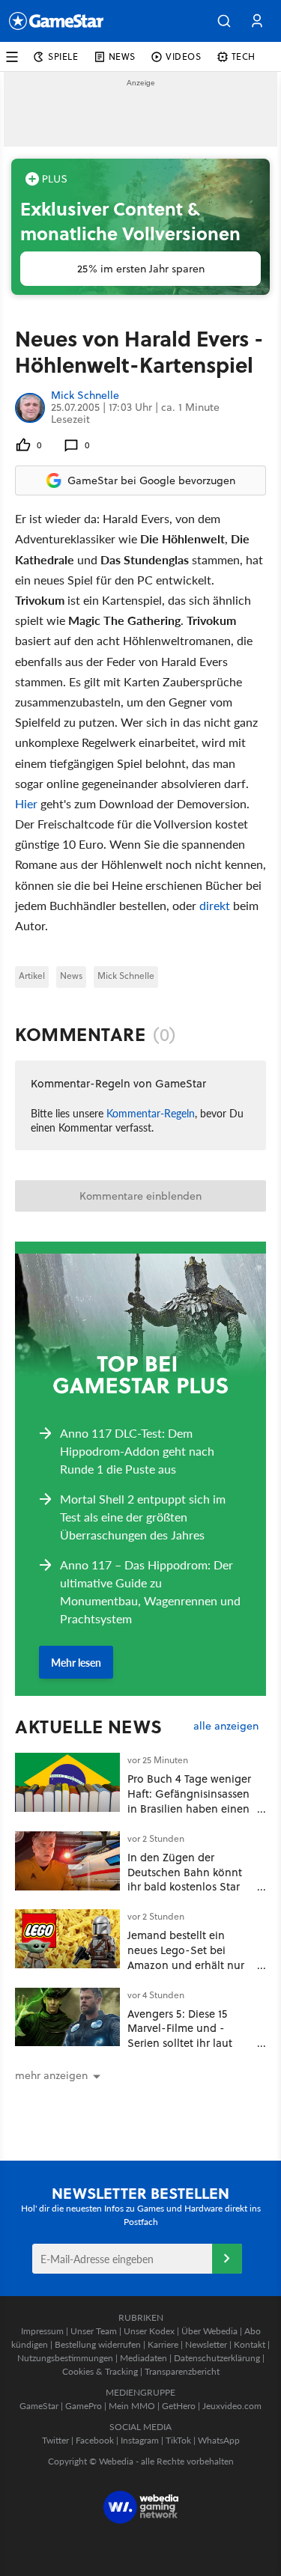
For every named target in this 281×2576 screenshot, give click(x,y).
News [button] (122, 57)
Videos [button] (184, 57)
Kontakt (250, 2344)
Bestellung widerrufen (98, 2344)
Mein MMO (132, 2406)
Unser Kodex (149, 2331)
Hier (26, 803)
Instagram (140, 2440)
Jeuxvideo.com (232, 2406)
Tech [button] (244, 57)
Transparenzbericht (182, 2371)
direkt (216, 905)
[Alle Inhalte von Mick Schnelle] (30, 408)
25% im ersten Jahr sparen (141, 269)
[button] (224, 21)
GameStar (39, 2406)
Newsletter (206, 2344)
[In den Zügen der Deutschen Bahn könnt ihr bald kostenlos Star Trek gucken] (67, 1861)
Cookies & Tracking (100, 2371)
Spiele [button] (63, 57)
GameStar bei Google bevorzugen (151, 480)
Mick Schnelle (85, 396)
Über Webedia (209, 2331)
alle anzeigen (226, 1726)
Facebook (95, 2440)
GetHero (179, 2406)
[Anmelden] (227, 2259)
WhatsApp (219, 2440)
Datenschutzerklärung (217, 2358)
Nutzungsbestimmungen (65, 2358)
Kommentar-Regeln (151, 1113)
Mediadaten (143, 2358)
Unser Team (94, 2331)
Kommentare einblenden (140, 1196)
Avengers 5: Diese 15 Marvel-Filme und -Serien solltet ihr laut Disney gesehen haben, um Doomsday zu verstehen (186, 2051)
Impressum (42, 2331)
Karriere (163, 2344)
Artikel (32, 976)
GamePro (84, 2406)
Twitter (55, 2440)
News (71, 976)
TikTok (178, 2440)
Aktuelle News (89, 1727)
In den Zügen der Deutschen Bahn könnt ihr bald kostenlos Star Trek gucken (185, 1879)
